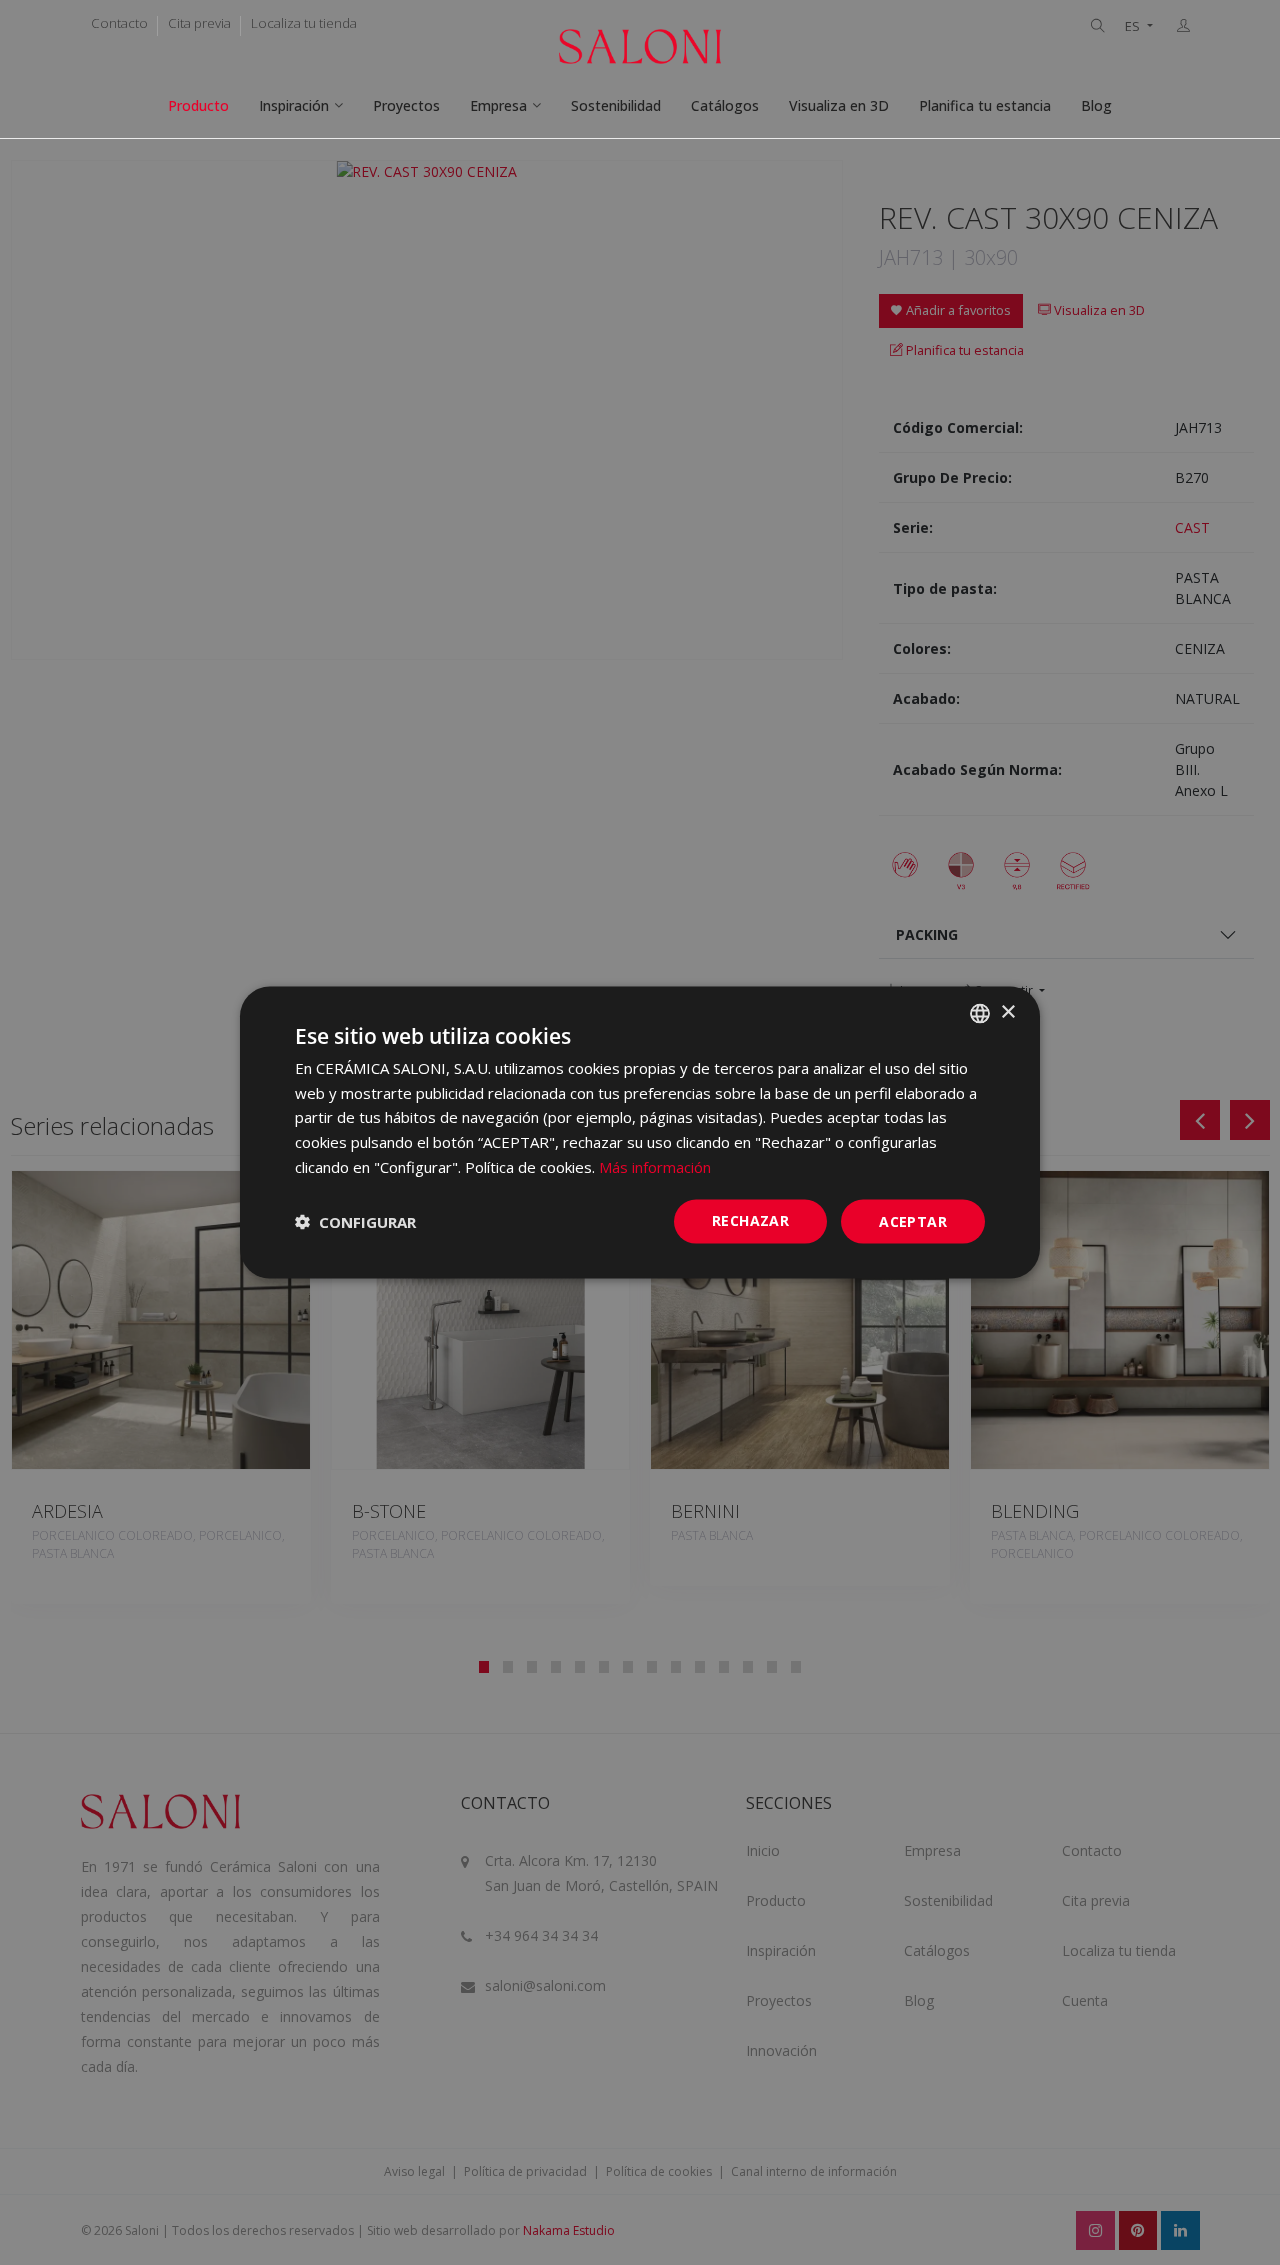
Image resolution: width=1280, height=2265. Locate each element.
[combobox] (980, 1013)
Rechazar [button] (750, 1219)
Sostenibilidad (616, 105)
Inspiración (294, 105)
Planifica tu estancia (985, 105)
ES (1134, 26)
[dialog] (640, 1132)
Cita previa (199, 23)
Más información (655, 1166)
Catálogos (725, 105)
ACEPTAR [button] (913, 1220)
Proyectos (406, 105)
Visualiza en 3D (839, 105)
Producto (198, 105)
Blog (1096, 105)
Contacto (119, 23)
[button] (355, 1222)
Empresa (498, 105)
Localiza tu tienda (304, 23)
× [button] (1007, 1012)
